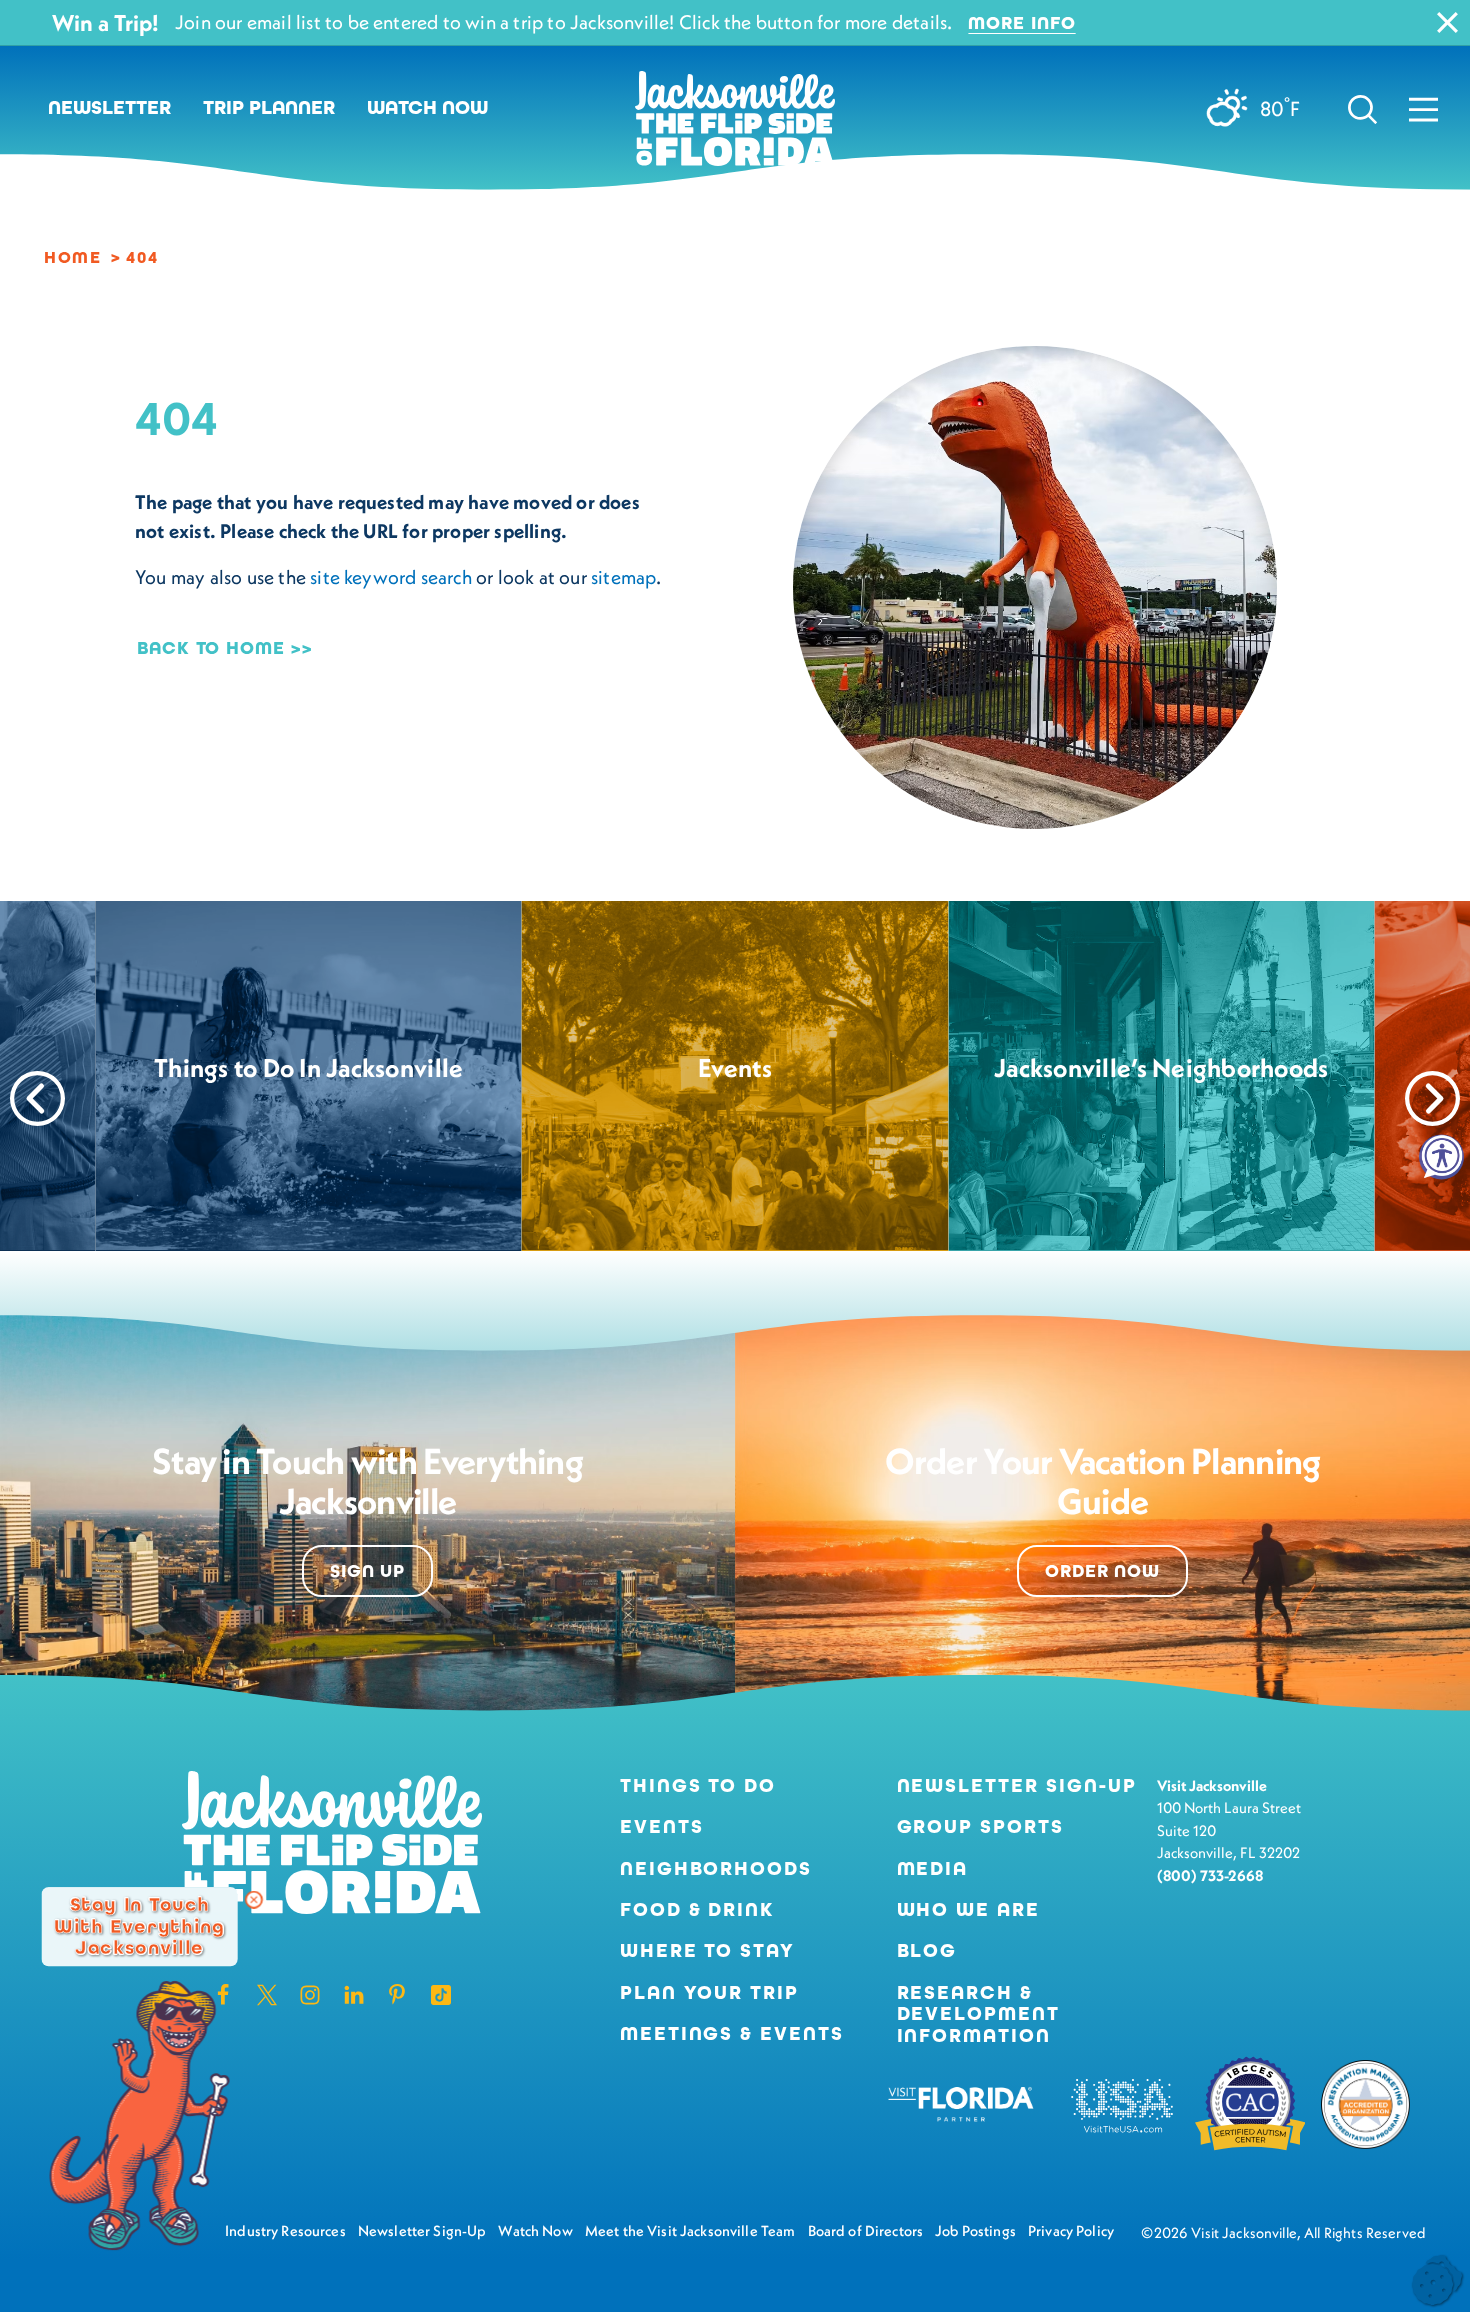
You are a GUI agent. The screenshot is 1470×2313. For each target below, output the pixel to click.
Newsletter (109, 107)
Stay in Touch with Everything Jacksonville (139, 1926)
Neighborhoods (716, 1868)
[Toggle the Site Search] (1362, 108)
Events (662, 1826)
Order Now (1102, 1571)
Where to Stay (707, 1950)
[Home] (735, 126)
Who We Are (968, 1909)
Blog (927, 1950)
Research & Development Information (978, 2014)
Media (933, 1868)
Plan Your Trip (709, 1992)
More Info (1021, 23)
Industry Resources (285, 2230)
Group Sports (980, 1826)
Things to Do (698, 1785)
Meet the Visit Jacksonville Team (690, 2230)
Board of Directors (866, 2230)
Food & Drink (697, 1909)
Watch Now (427, 107)
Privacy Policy (1071, 2230)
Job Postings (975, 2230)
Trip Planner (269, 107)
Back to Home (211, 648)
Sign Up (367, 1571)
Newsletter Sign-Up (1017, 1785)
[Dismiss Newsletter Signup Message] (254, 1900)
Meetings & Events (732, 2033)
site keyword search (391, 577)
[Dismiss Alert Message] (1447, 22)
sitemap (623, 577)
